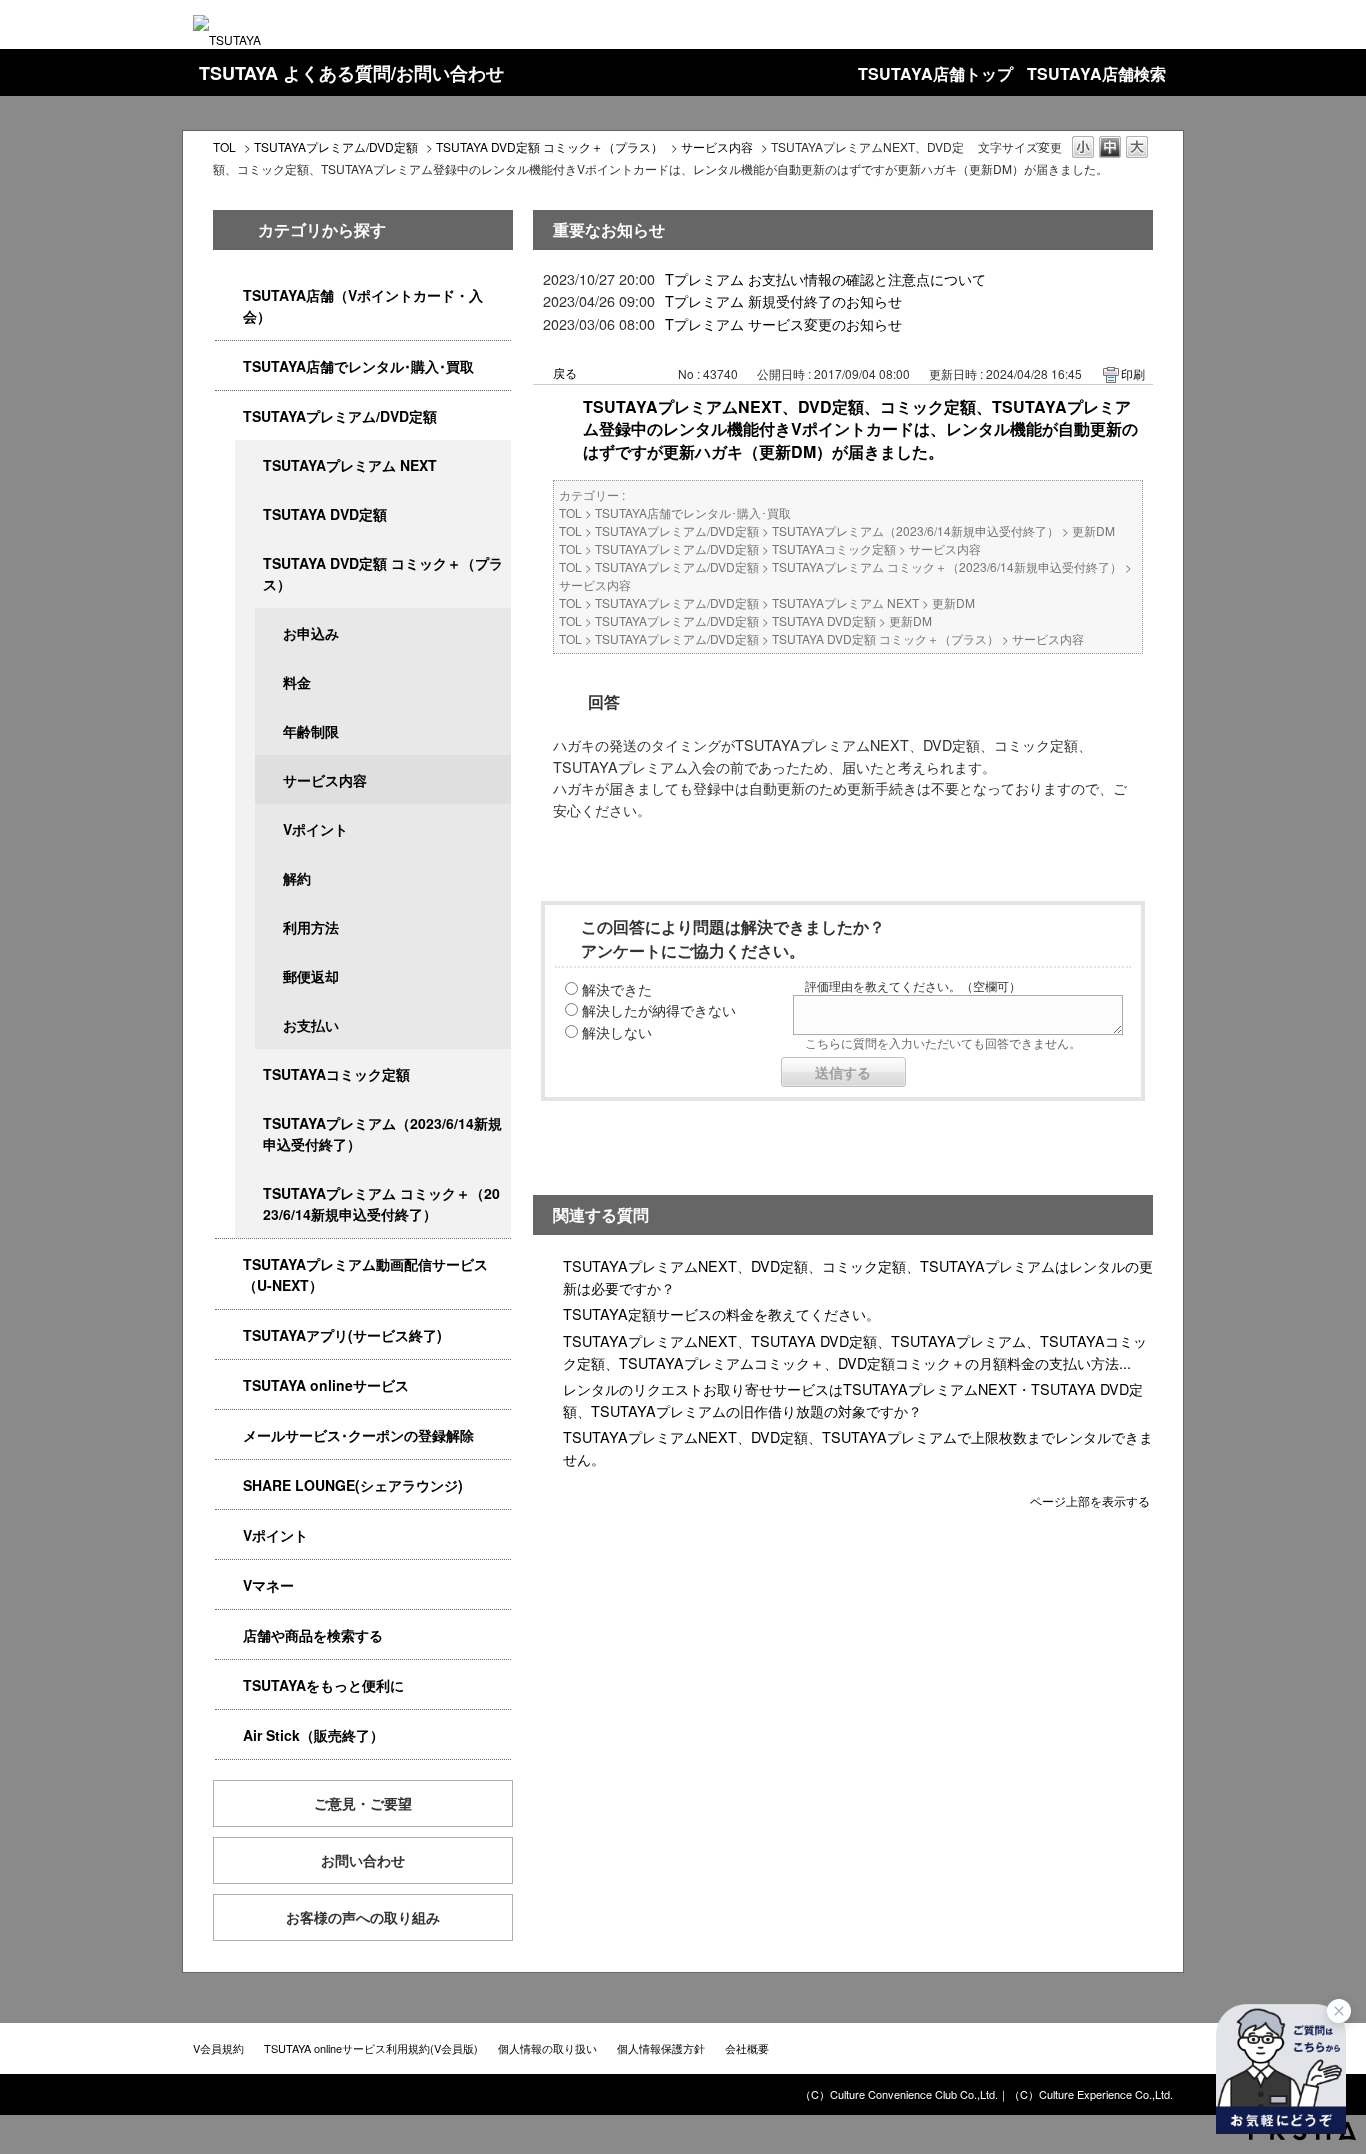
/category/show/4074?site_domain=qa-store (229, 1535)
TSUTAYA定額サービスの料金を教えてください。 (721, 1313)
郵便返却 (311, 976)
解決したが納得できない (659, 1009)
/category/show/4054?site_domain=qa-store (229, 366)
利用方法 (311, 927)
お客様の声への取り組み (363, 1917)
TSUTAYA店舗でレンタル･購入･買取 (358, 366)
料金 (297, 682)
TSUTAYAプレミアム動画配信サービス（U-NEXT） (365, 1274)
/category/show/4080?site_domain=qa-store (229, 1435)
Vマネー (268, 1585)
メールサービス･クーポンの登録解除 (358, 1435)
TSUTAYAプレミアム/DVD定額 (336, 146)
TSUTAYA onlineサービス (326, 1385)
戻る (565, 372)
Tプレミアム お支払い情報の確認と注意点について (825, 278)
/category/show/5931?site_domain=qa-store (249, 465)
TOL (224, 146)
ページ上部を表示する (1090, 1499)
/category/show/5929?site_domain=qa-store (249, 514)
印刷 (1133, 373)
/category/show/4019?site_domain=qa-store (229, 1335)
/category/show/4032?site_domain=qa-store (249, 1123)
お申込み (311, 633)
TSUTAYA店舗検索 (1096, 73)
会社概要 (747, 2048)
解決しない (617, 1031)
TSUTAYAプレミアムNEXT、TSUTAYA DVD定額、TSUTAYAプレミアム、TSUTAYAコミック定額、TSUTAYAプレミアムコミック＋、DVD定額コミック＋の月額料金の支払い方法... (855, 1351)
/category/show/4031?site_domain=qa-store (229, 416)
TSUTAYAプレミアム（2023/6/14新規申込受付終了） (382, 1133)
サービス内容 (717, 146)
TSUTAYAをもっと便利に (323, 1685)
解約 (297, 878)
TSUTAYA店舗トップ (935, 73)
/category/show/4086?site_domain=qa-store (229, 1635)
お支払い (311, 1025)
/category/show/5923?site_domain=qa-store (229, 1264)
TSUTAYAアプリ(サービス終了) (342, 1335)
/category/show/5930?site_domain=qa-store (249, 563)
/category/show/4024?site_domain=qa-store (229, 1685)
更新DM (1093, 530)
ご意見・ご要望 (363, 1803)
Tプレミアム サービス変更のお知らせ (783, 323)
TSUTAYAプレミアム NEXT (350, 465)
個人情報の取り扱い (547, 2048)
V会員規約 (218, 2048)
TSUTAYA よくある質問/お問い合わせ (351, 73)
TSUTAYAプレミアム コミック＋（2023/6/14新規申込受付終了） (381, 1203)
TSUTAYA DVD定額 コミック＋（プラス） (549, 146)
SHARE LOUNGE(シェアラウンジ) (353, 1485)
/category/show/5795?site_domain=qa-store (249, 1074)
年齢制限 (311, 731)
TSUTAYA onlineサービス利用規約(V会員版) (371, 2048)
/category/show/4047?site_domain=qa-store (229, 295)
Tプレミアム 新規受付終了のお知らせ (783, 300)
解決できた (617, 988)
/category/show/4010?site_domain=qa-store (229, 1385)
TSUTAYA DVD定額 (325, 514)
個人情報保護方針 (661, 2048)
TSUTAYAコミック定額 (336, 1074)
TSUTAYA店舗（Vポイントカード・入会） (363, 305)
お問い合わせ (363, 1860)
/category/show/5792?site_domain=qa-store (249, 1193)
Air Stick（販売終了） (313, 1735)
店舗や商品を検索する (313, 1635)
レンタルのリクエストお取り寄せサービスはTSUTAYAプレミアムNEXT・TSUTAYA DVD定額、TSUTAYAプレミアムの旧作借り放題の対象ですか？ (853, 1399)
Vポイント (315, 829)
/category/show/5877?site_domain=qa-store (229, 1485)
